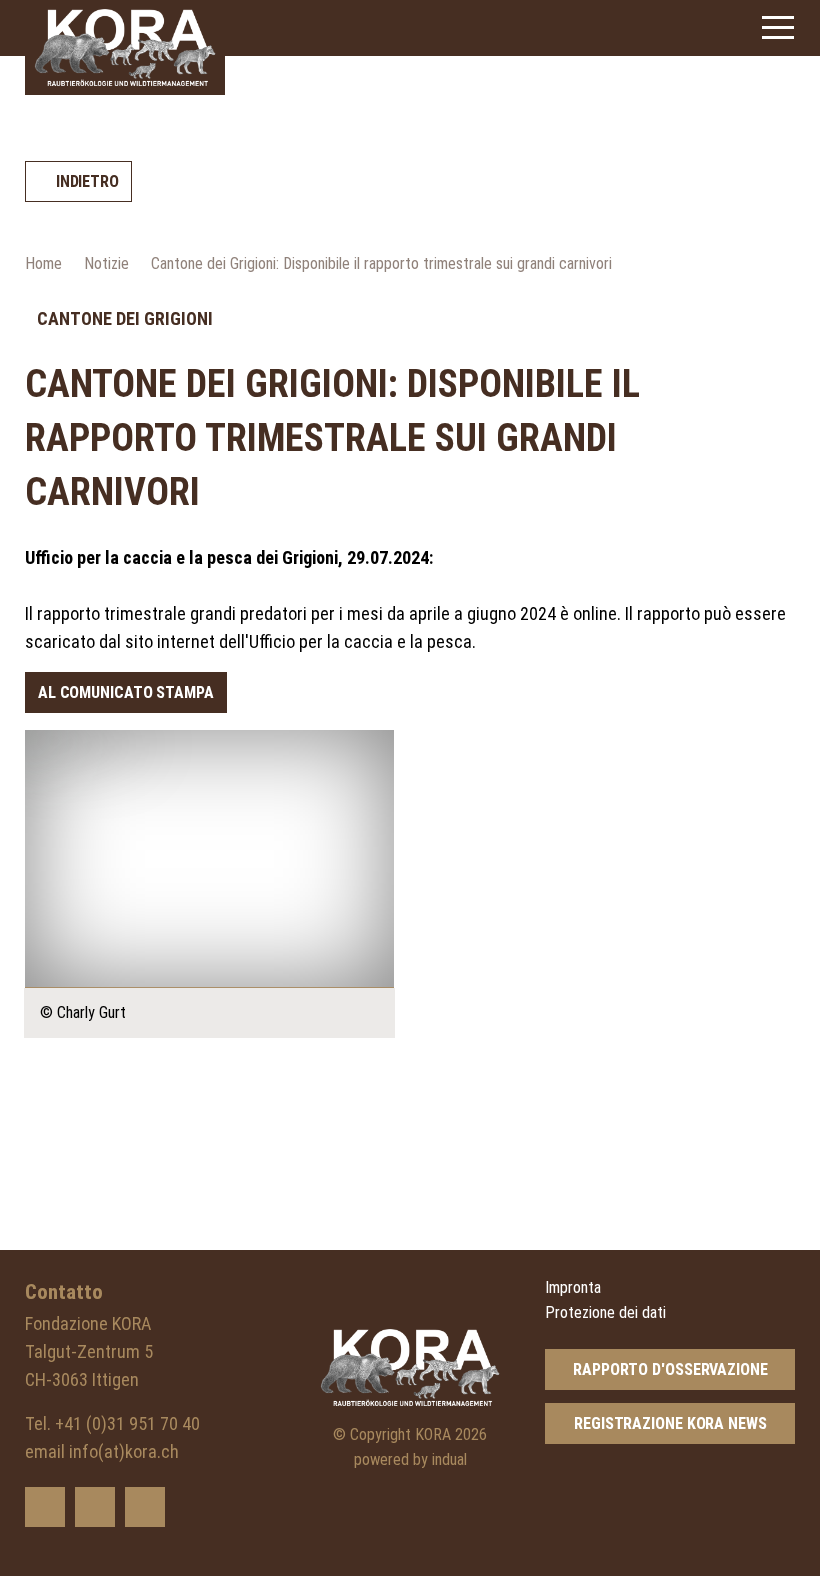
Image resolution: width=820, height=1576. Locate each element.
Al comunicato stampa (126, 692)
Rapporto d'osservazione (670, 1369)
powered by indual (410, 1459)
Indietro (87, 181)
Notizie (106, 263)
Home (43, 263)
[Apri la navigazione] (778, 27)
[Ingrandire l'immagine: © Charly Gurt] (209, 859)
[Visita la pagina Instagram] (145, 1507)
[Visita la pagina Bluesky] (45, 1507)
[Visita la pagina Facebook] (95, 1507)
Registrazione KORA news (670, 1423)
